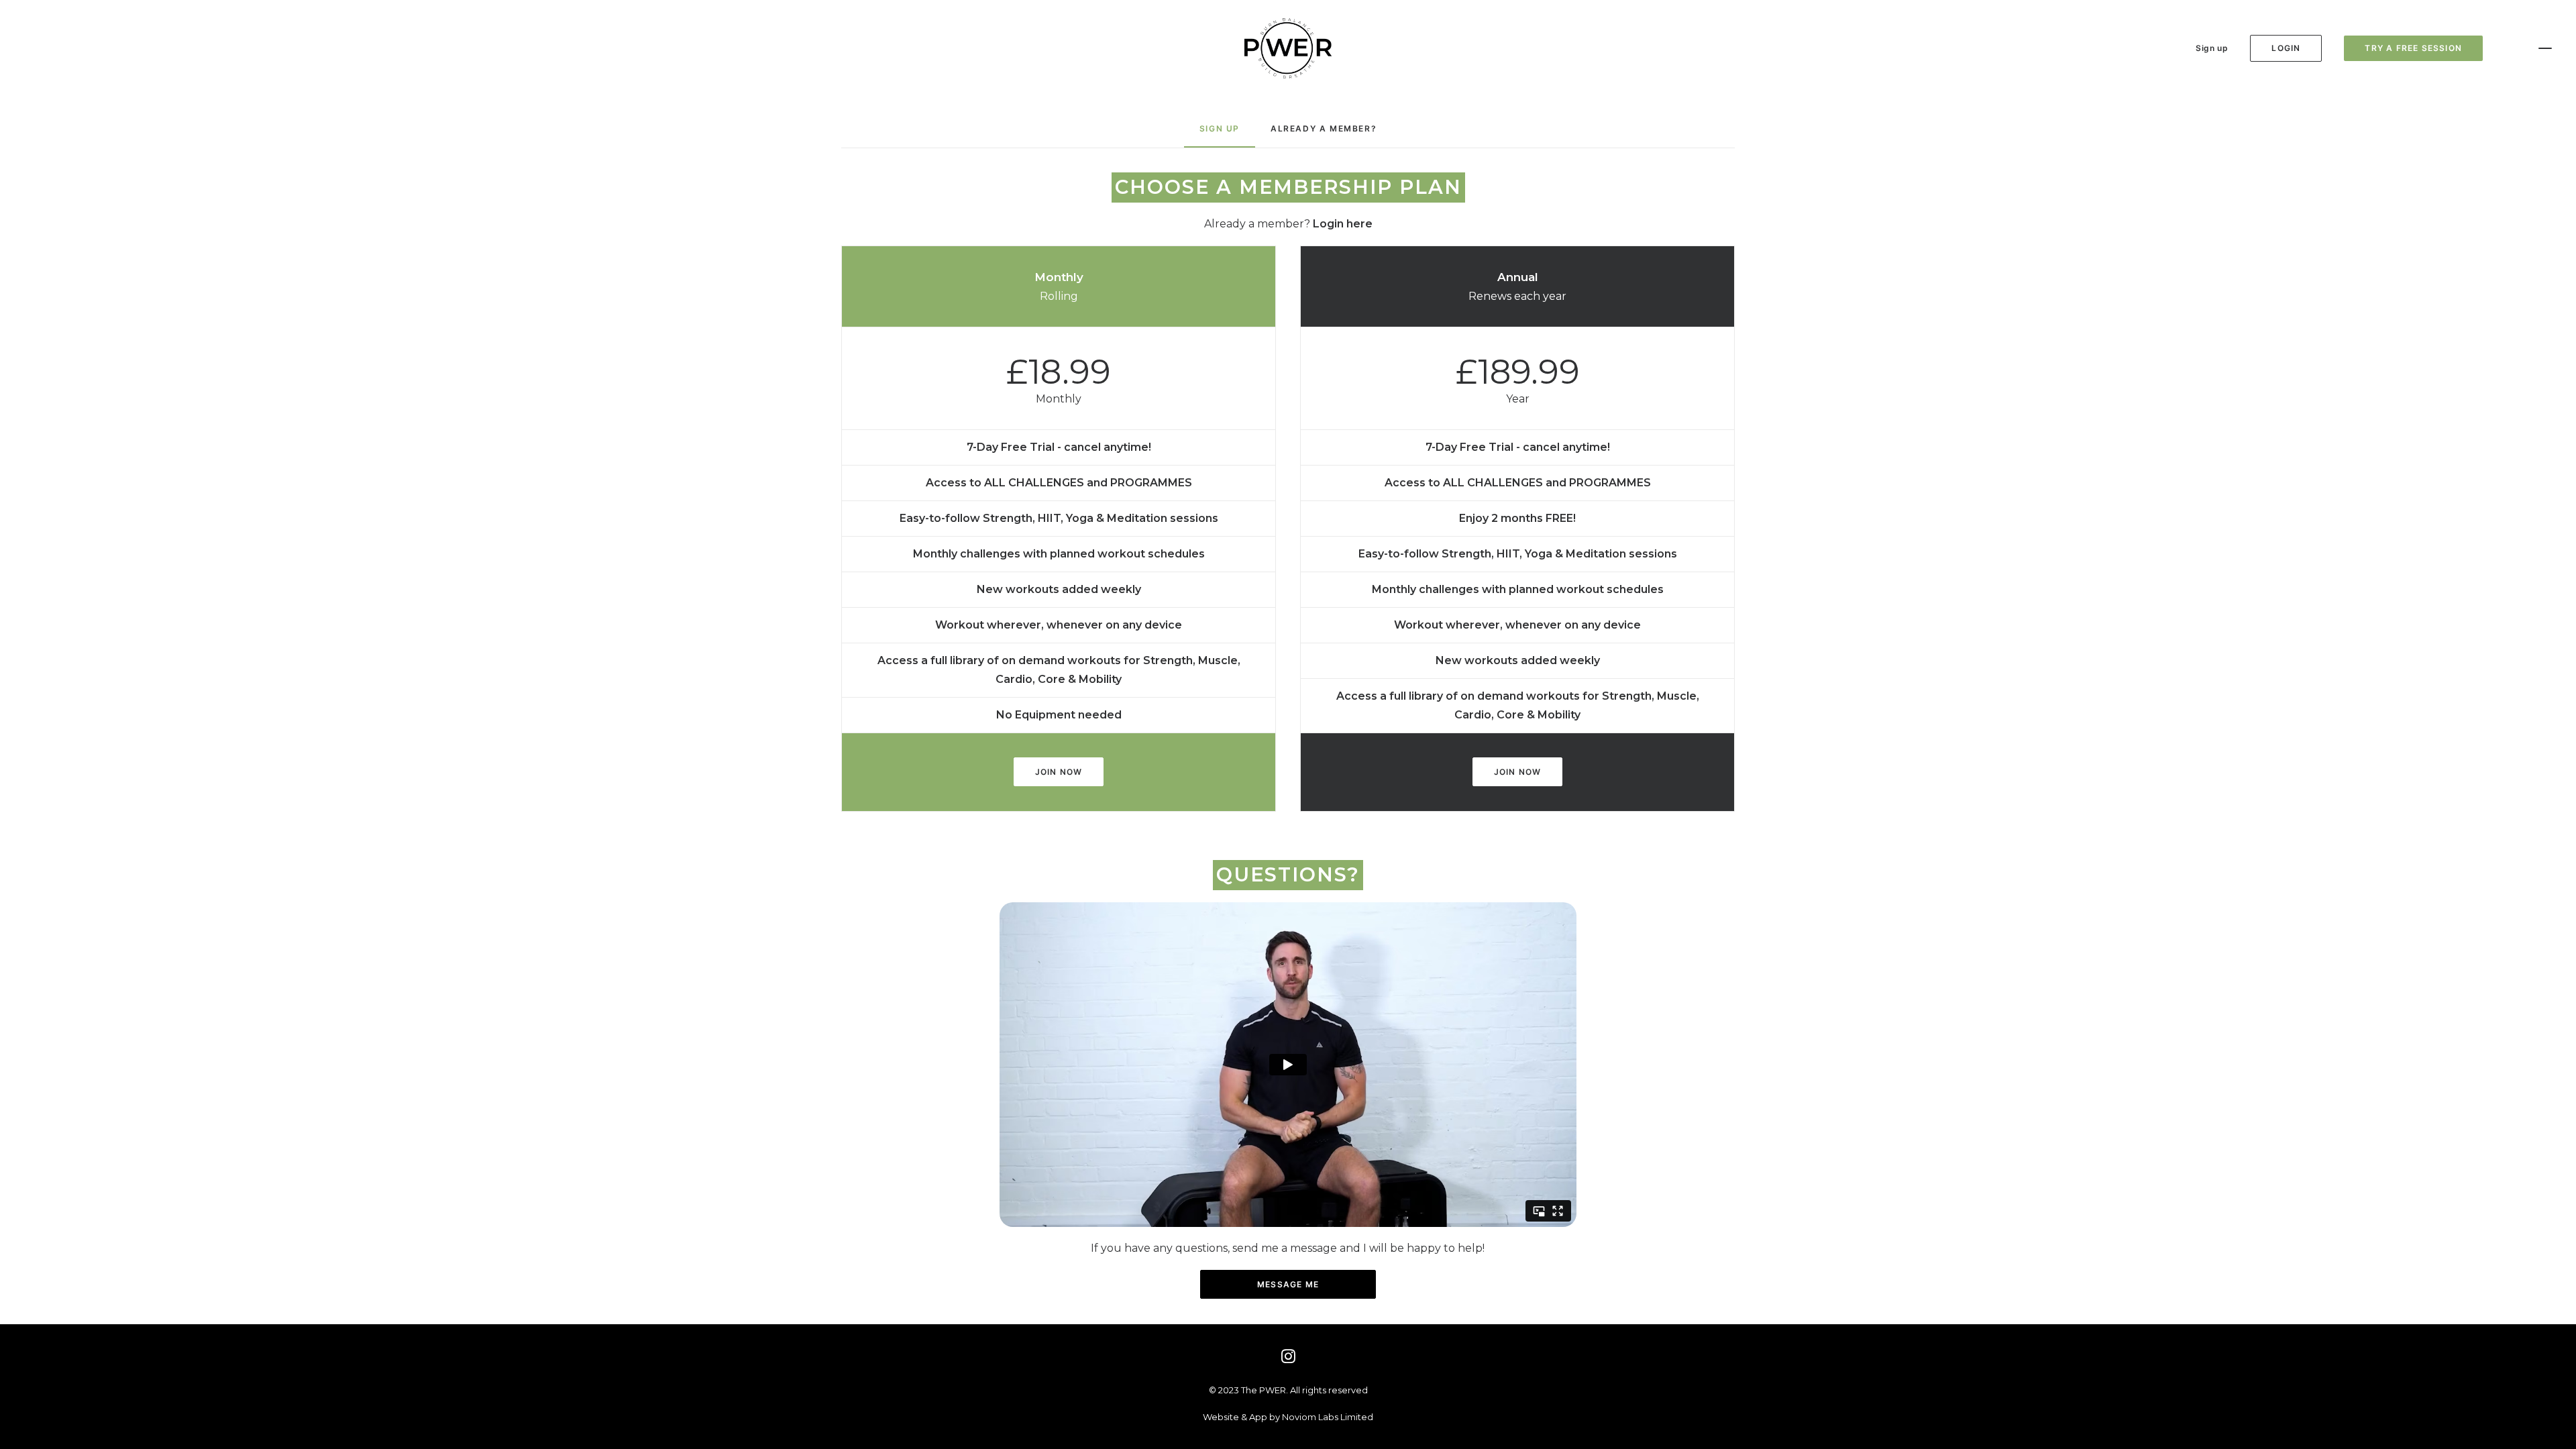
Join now (1059, 772)
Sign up (2212, 48)
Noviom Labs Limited (1328, 1417)
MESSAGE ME (1288, 1284)
